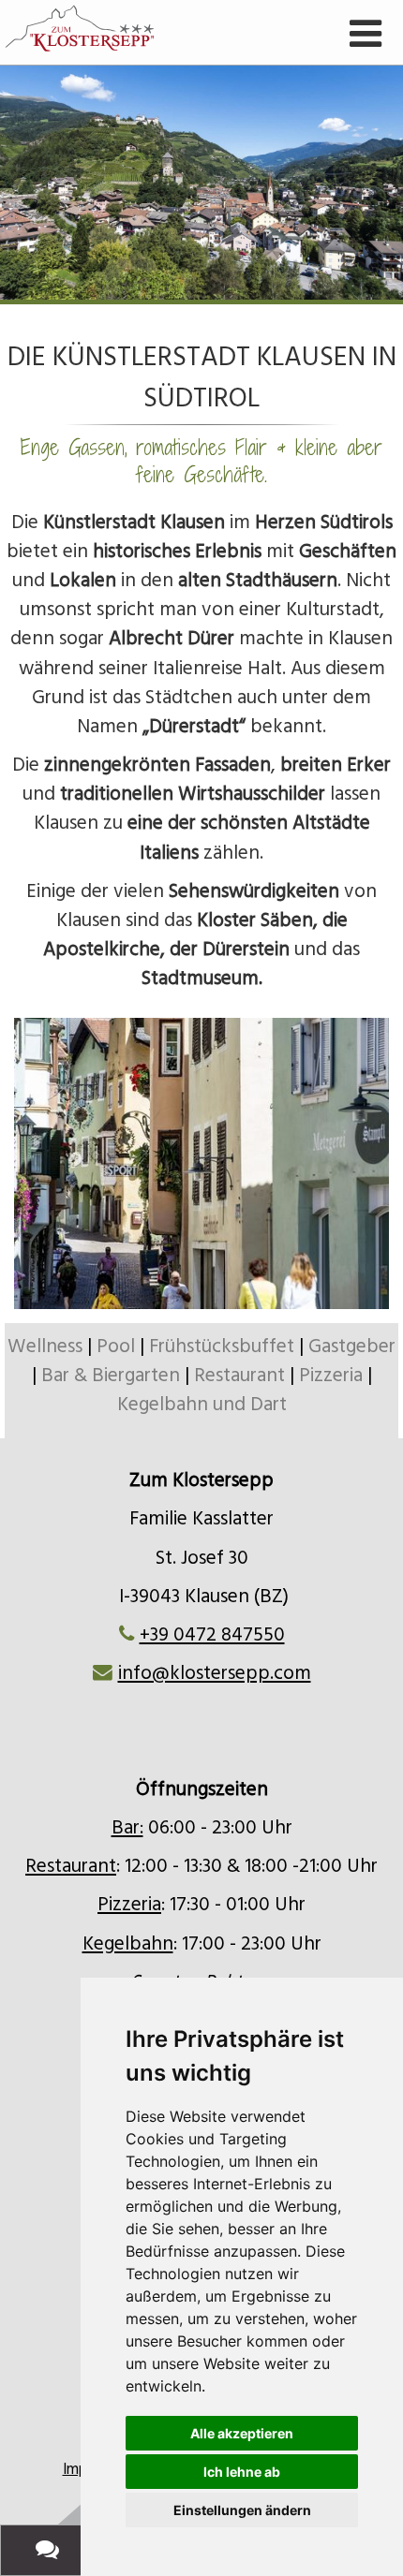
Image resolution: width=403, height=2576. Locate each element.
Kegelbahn (128, 1944)
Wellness (47, 1347)
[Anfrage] (51, 2550)
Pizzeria (331, 1376)
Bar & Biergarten (111, 1376)
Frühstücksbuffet (222, 1347)
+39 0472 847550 (212, 1635)
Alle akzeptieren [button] (242, 2433)
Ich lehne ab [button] (242, 2472)
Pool (116, 1347)
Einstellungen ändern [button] (242, 2510)
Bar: (127, 1828)
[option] (201, 183)
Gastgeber (352, 1347)
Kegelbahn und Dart (202, 1405)
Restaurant (239, 1376)
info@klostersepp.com (215, 1673)
